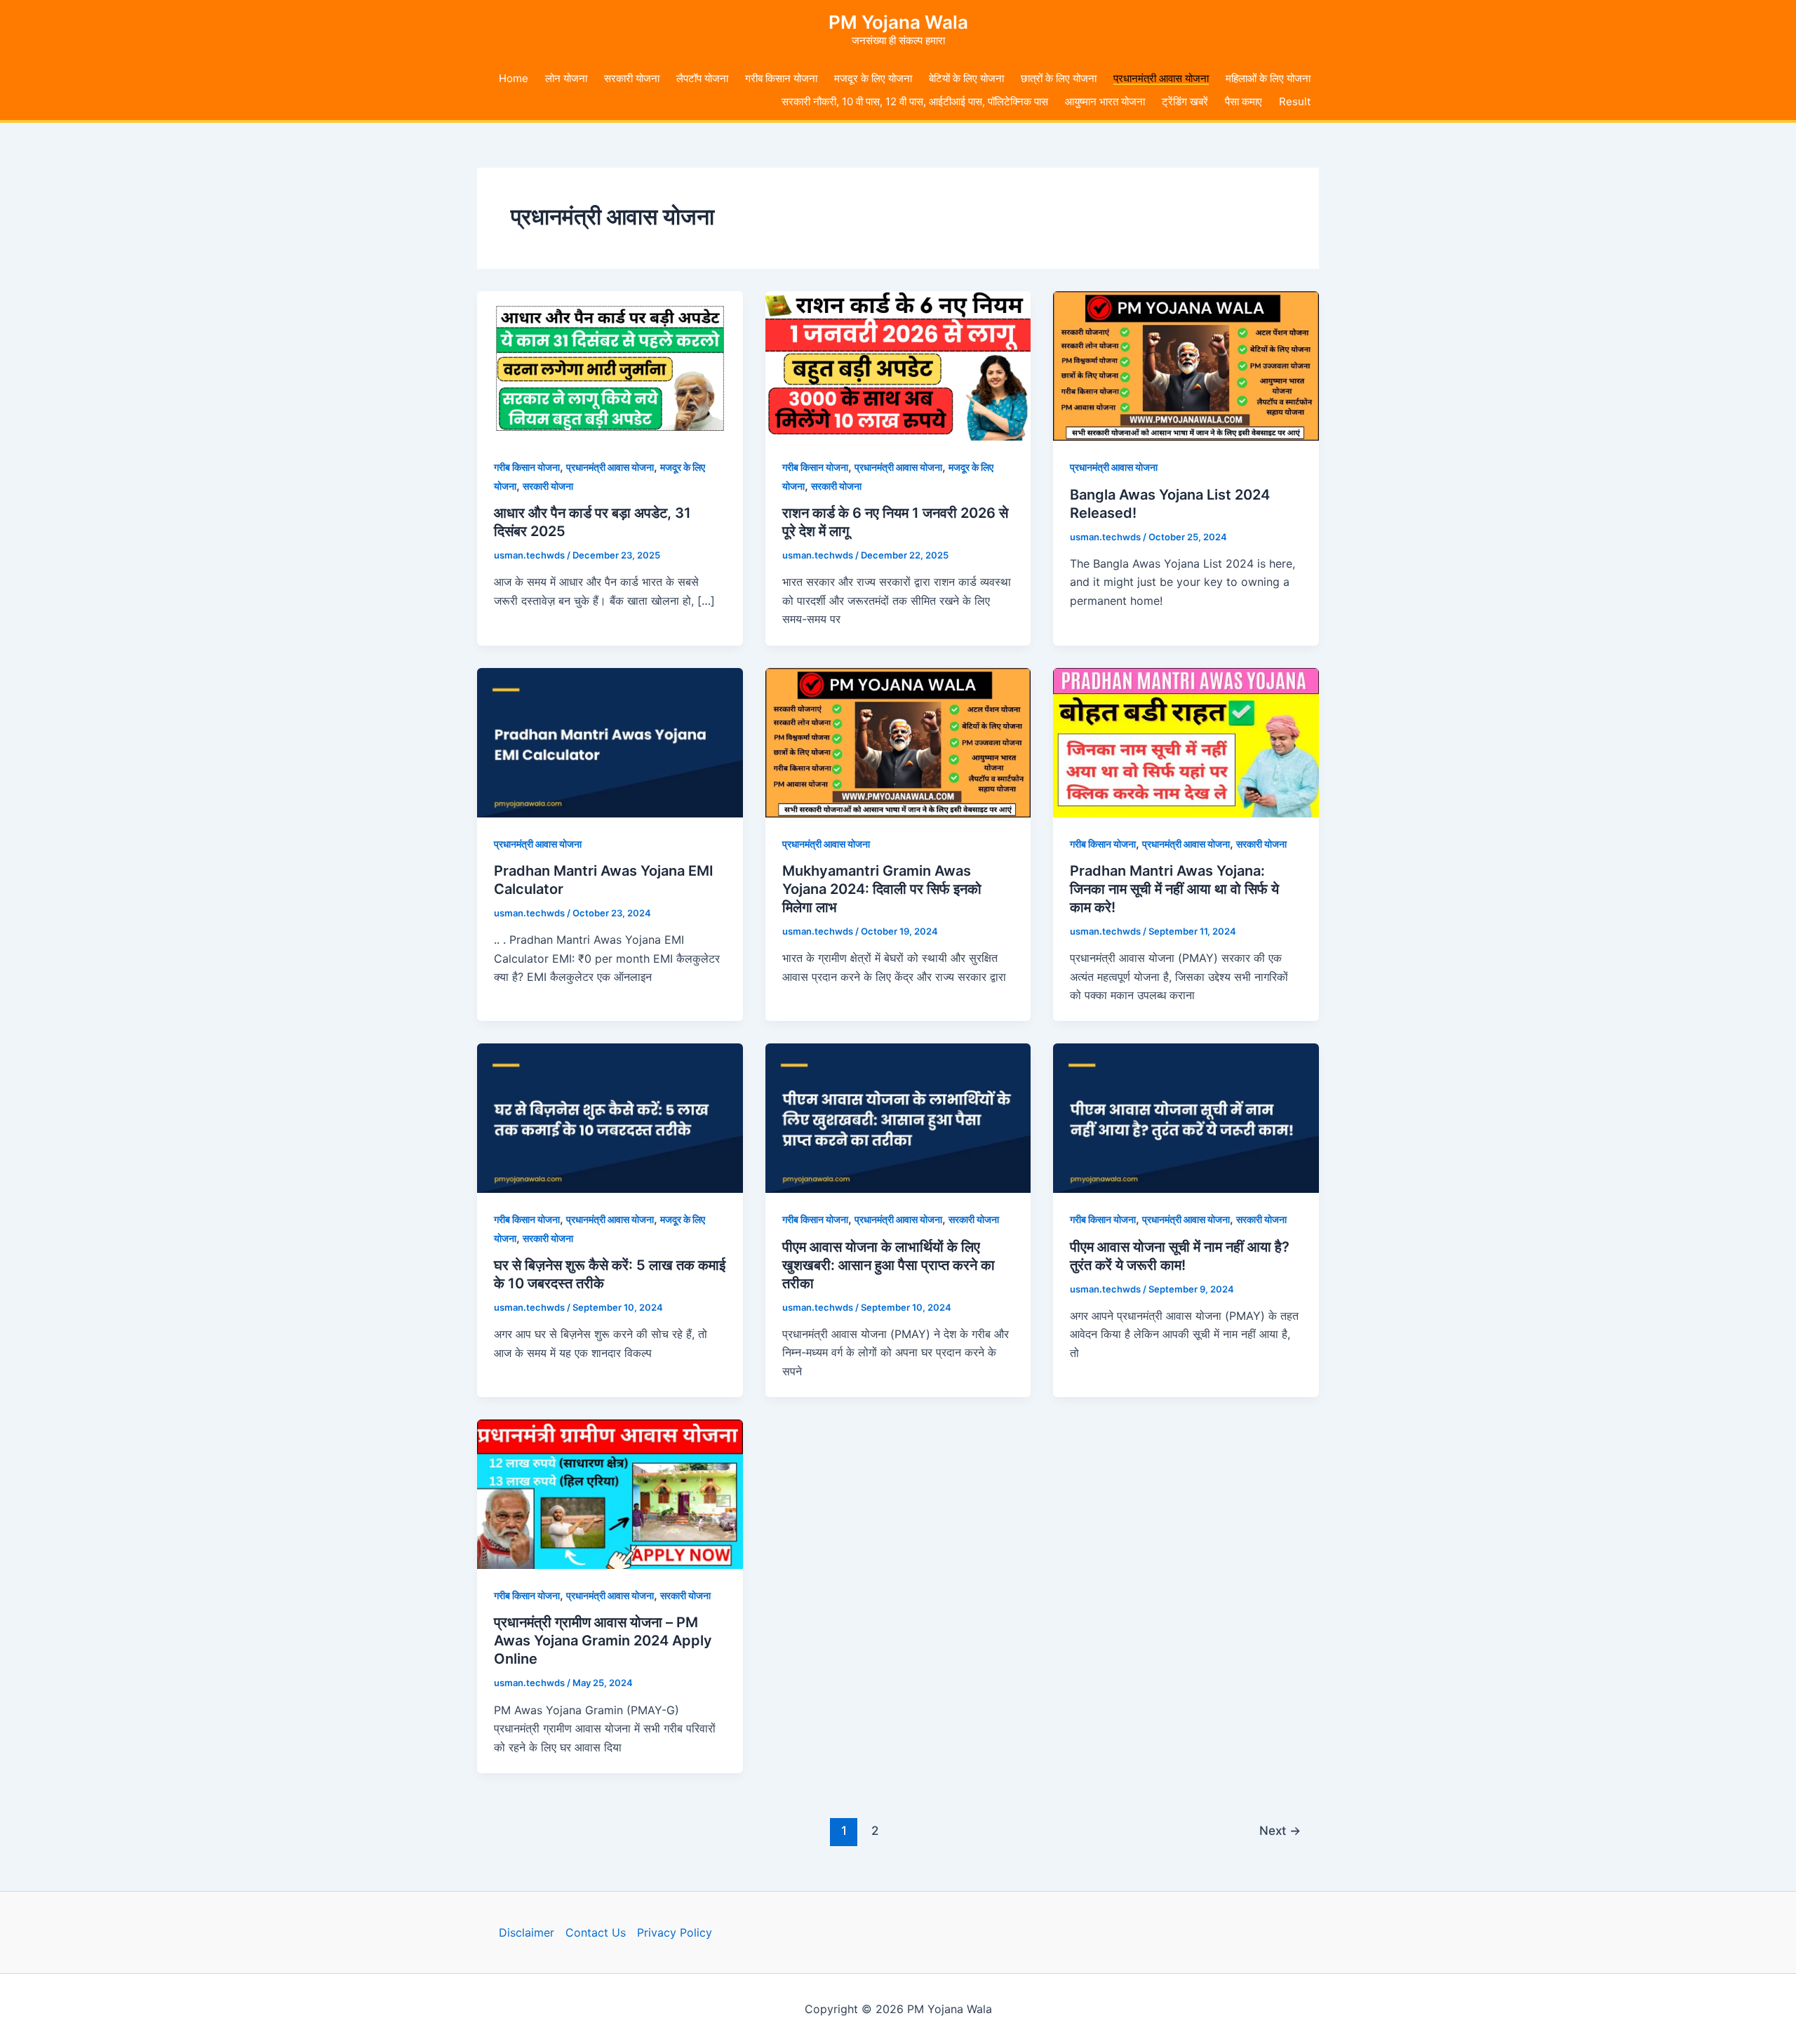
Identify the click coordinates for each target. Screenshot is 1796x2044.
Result (1295, 101)
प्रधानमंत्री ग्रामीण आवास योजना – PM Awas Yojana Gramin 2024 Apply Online (603, 1641)
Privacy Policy (675, 1932)
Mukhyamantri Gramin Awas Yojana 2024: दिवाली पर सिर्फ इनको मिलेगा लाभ (882, 889)
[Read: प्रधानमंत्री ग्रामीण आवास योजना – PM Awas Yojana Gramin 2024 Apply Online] (610, 1493)
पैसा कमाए (1244, 101)
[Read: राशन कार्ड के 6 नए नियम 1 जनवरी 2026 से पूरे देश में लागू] (898, 365)
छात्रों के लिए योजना (1059, 78)
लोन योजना (566, 78)
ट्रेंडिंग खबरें (1185, 101)
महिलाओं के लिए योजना (1268, 78)
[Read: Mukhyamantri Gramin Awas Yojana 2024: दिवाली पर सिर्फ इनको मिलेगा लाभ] (898, 741)
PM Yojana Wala (898, 22)
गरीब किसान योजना (781, 78)
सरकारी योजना (632, 78)
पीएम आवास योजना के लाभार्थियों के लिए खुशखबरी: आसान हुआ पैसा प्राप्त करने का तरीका (889, 1265)
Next (1280, 1830)
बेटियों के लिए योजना (966, 78)
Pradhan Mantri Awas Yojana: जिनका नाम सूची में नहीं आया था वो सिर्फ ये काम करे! (1174, 889)
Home (514, 78)
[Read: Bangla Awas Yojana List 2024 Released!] (1186, 365)
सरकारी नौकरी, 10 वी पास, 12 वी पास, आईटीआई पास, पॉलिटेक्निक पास (915, 101)
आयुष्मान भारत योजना (1105, 101)
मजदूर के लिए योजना (873, 78)
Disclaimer (527, 1932)
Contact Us (596, 1932)
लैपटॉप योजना (702, 78)
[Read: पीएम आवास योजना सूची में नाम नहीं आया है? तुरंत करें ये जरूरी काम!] (1186, 1117)
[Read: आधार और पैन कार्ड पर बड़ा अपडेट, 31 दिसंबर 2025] (610, 365)
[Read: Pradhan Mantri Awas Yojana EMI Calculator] (610, 741)
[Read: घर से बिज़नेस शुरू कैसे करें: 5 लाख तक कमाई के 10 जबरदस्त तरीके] (610, 1117)
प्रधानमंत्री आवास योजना (1161, 78)
